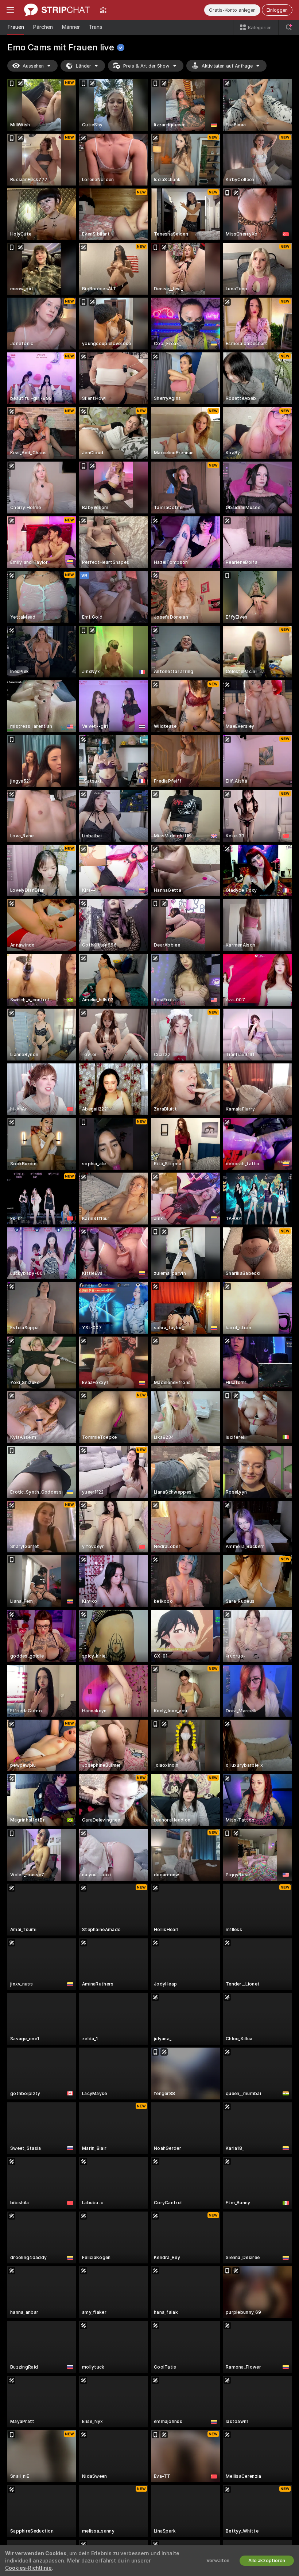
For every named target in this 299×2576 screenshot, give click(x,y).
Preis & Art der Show (146, 66)
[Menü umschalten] (10, 10)
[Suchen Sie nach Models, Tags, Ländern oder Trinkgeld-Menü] (289, 27)
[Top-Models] (103, 10)
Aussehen (33, 66)
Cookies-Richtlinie (28, 2568)
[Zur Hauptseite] (57, 10)
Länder (84, 66)
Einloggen (277, 10)
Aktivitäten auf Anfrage (227, 66)
